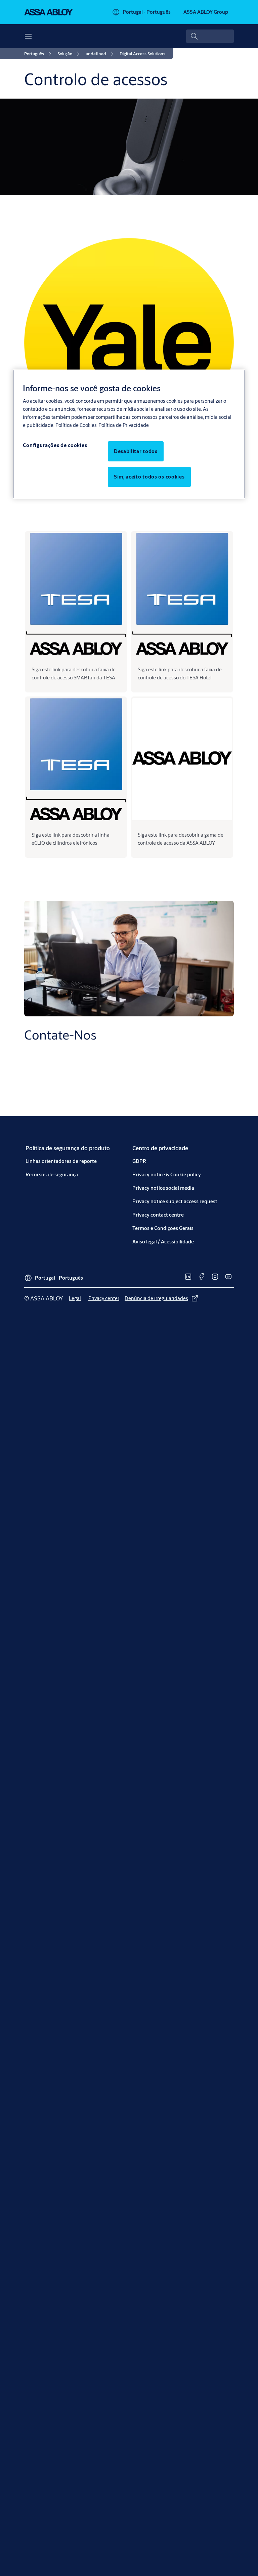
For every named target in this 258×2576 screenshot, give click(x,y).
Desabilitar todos (136, 451)
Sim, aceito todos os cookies (149, 477)
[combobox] (210, 36)
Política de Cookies (76, 425)
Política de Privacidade (124, 425)
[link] (39, 54)
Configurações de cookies (55, 445)
